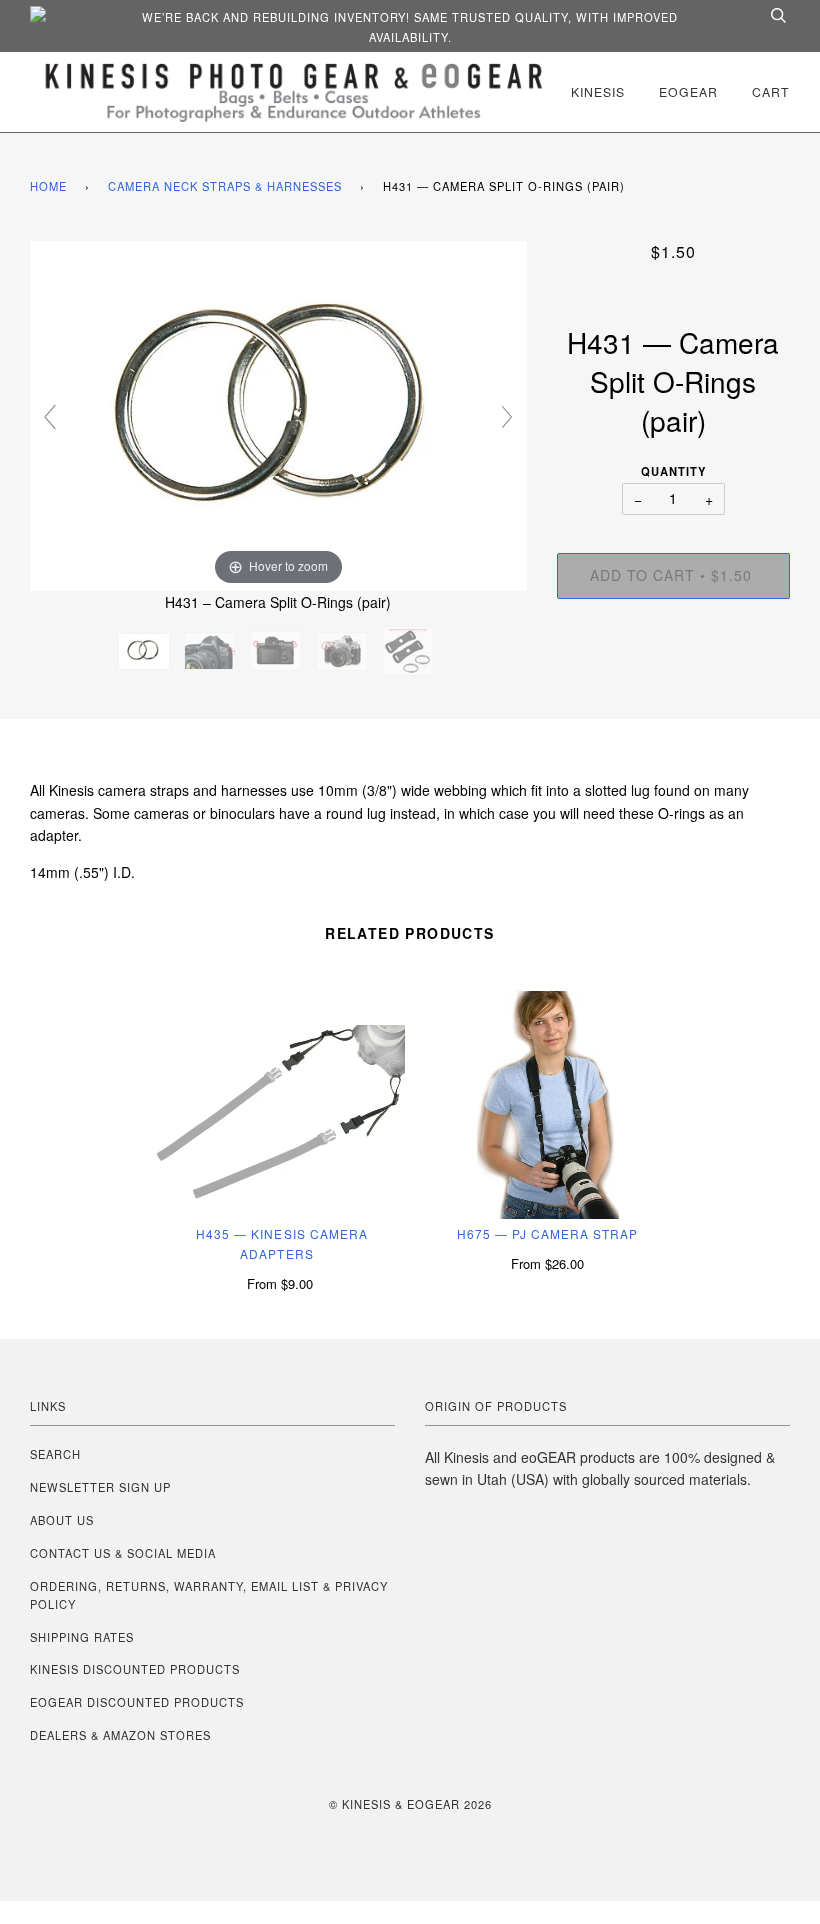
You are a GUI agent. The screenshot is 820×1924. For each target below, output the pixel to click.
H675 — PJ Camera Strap (548, 1233)
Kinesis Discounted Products (135, 1669)
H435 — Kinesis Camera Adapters (282, 1243)
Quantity (673, 471)
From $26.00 (547, 1263)
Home (48, 186)
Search (55, 1454)
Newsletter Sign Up (100, 1487)
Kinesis (598, 91)
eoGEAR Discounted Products (137, 1702)
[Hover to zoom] (278, 413)
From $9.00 (280, 1283)
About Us (62, 1520)
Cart (771, 91)
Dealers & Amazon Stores (120, 1735)
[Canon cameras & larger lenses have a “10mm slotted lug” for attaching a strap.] (212, 651)
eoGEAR (688, 91)
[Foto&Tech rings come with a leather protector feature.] (410, 651)
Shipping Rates (82, 1637)
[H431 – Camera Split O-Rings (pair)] (146, 651)
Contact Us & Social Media (123, 1553)
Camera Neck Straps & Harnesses (225, 186)
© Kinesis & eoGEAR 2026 (410, 1804)
